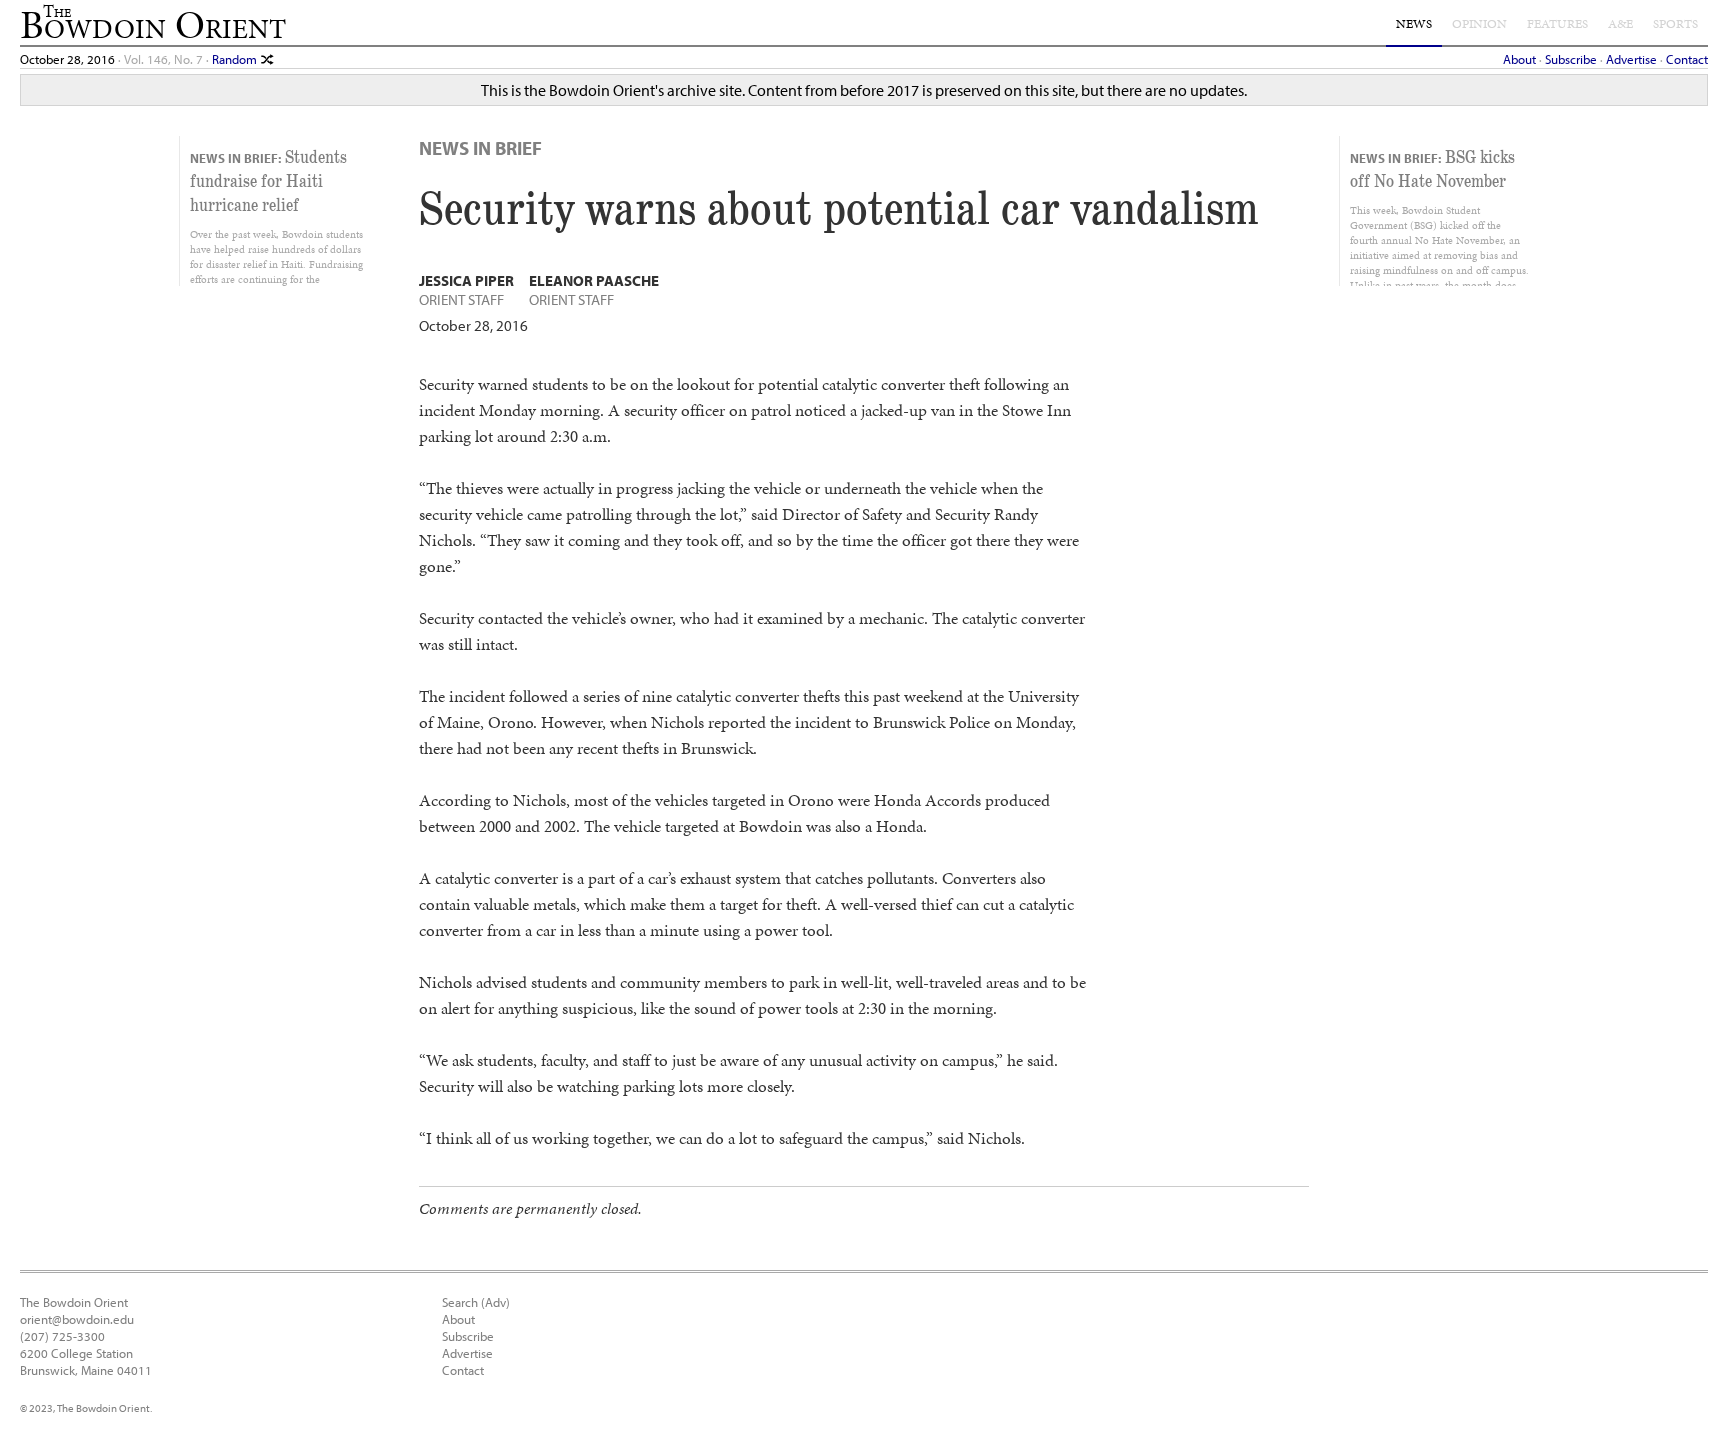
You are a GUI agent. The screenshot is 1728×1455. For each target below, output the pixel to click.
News (1414, 24)
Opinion (1479, 24)
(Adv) (495, 1301)
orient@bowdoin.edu (77, 1318)
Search (460, 1301)
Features (1557, 24)
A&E (1620, 24)
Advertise (1631, 58)
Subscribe (1571, 58)
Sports (1675, 24)
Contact (1687, 58)
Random (236, 58)
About (1519, 58)
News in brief (480, 148)
